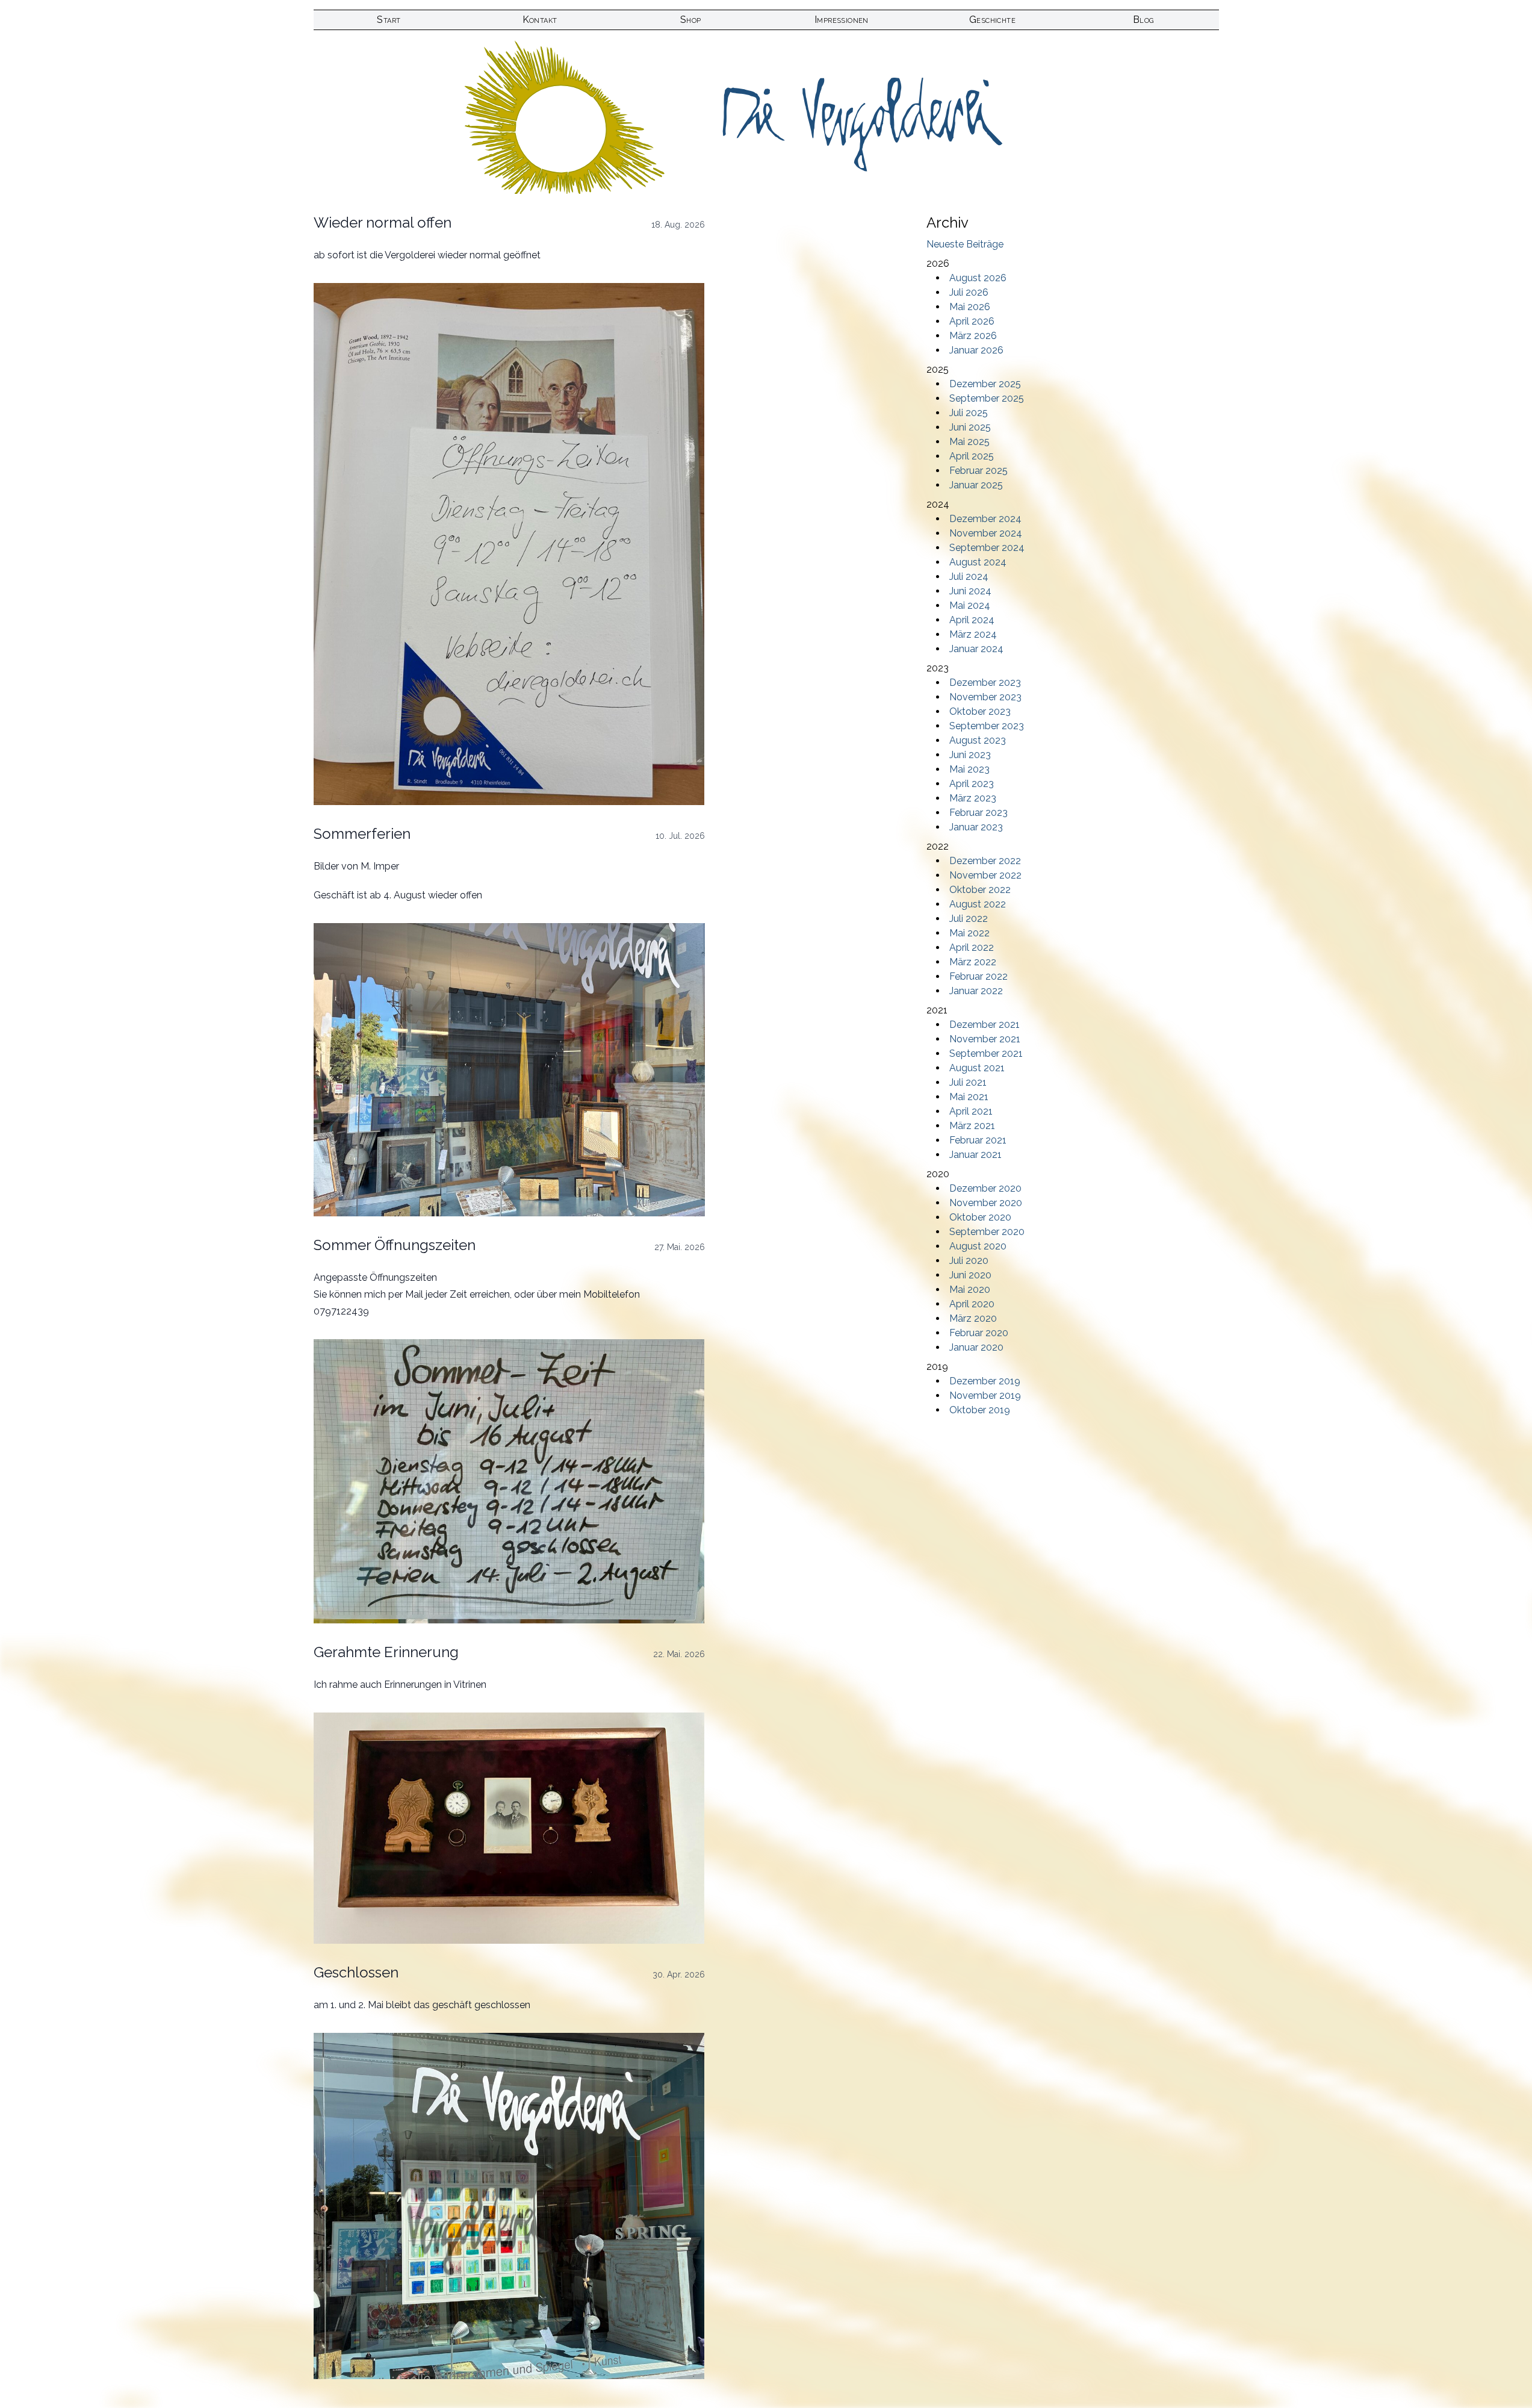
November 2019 (985, 1395)
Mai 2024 (970, 605)
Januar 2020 (976, 1347)
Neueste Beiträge (965, 244)
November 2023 (985, 697)
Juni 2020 (970, 1275)
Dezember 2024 (985, 519)
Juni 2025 (970, 427)
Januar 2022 (976, 991)
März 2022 (973, 962)
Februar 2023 (978, 813)
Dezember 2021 (985, 1025)
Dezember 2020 (985, 1188)
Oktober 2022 (980, 890)
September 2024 (987, 548)
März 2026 (973, 336)
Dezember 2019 (985, 1381)
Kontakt (540, 20)
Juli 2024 (969, 577)
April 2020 (972, 1304)
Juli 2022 (969, 919)
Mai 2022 (969, 933)
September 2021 (986, 1053)
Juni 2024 (970, 591)
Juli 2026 (969, 292)
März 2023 (973, 798)
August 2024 (978, 562)
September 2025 (987, 398)
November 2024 (986, 533)
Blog (1143, 20)
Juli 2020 (969, 1261)
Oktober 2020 (980, 1217)
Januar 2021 (975, 1155)
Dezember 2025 (985, 384)
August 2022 (978, 904)
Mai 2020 (970, 1290)
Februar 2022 (978, 976)
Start (389, 20)
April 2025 (972, 456)
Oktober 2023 (980, 711)
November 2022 (985, 875)
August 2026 (978, 278)
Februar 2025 (978, 471)
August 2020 (978, 1246)
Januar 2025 (976, 485)
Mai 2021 (969, 1097)
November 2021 (985, 1039)
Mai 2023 (969, 769)
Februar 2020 (979, 1333)
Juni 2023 (970, 755)
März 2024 (973, 634)
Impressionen (842, 20)
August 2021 (977, 1068)
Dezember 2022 (985, 861)
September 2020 (987, 1232)
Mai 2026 (970, 307)
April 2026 (972, 321)
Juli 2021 (968, 1082)
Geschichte (992, 20)
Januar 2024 (976, 649)
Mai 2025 (969, 442)
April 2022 (972, 947)
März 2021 (972, 1126)
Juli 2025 (969, 413)
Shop (691, 20)
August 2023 (978, 740)
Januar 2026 (976, 350)
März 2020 (973, 1318)
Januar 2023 (976, 827)
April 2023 (972, 784)
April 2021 (971, 1111)
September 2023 (987, 726)
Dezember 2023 (985, 683)
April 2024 (972, 620)
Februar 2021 (978, 1140)
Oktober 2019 (980, 1410)
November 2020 (986, 1203)
